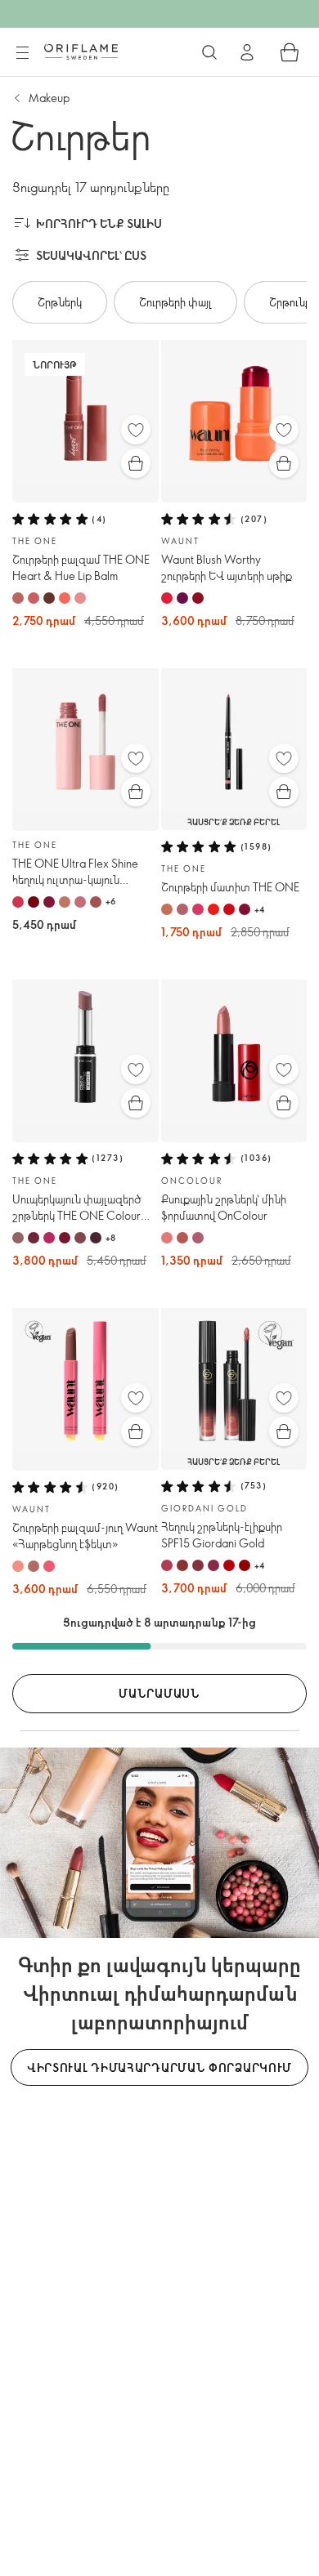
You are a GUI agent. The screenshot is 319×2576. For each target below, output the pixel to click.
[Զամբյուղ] (290, 52)
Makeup (49, 98)
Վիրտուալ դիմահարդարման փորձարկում (159, 2067)
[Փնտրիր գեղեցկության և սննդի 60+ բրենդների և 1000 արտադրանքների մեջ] (209, 52)
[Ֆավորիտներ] (136, 430)
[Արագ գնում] (136, 463)
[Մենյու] (22, 53)
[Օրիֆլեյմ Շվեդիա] (81, 51)
